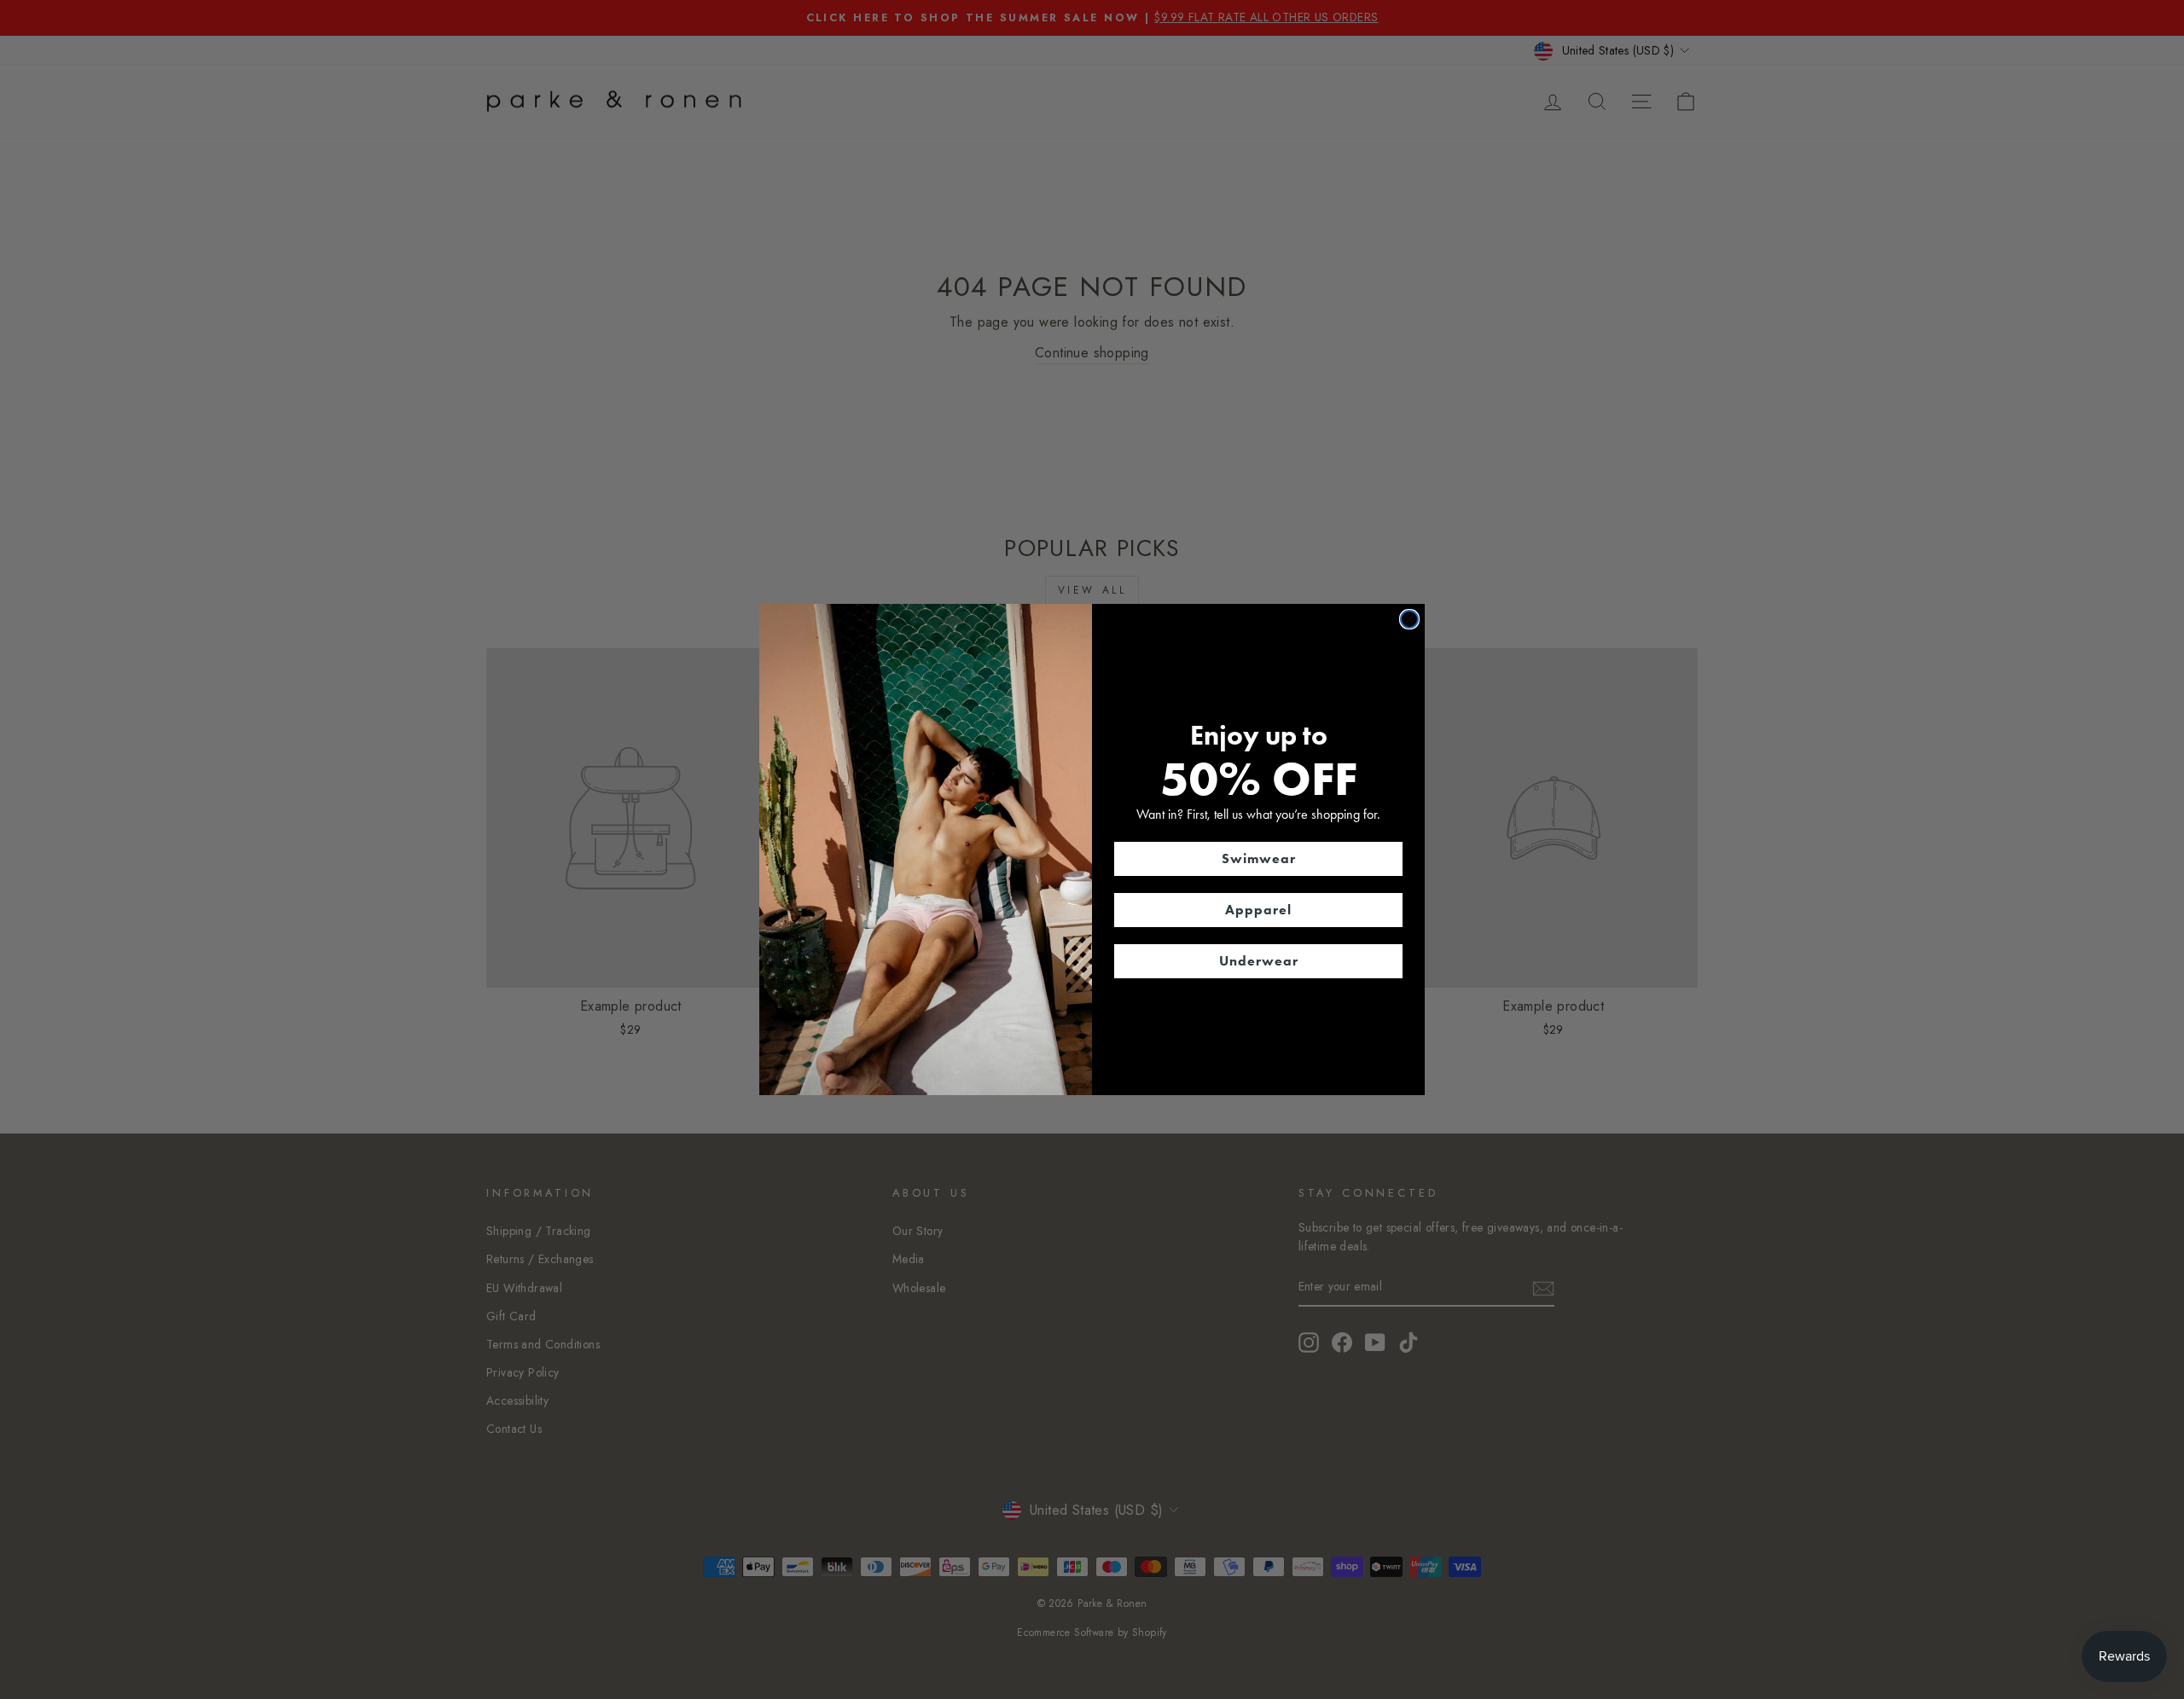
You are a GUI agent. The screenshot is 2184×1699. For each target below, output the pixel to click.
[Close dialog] (1409, 619)
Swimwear (1259, 858)
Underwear (1259, 961)
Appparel (1258, 910)
